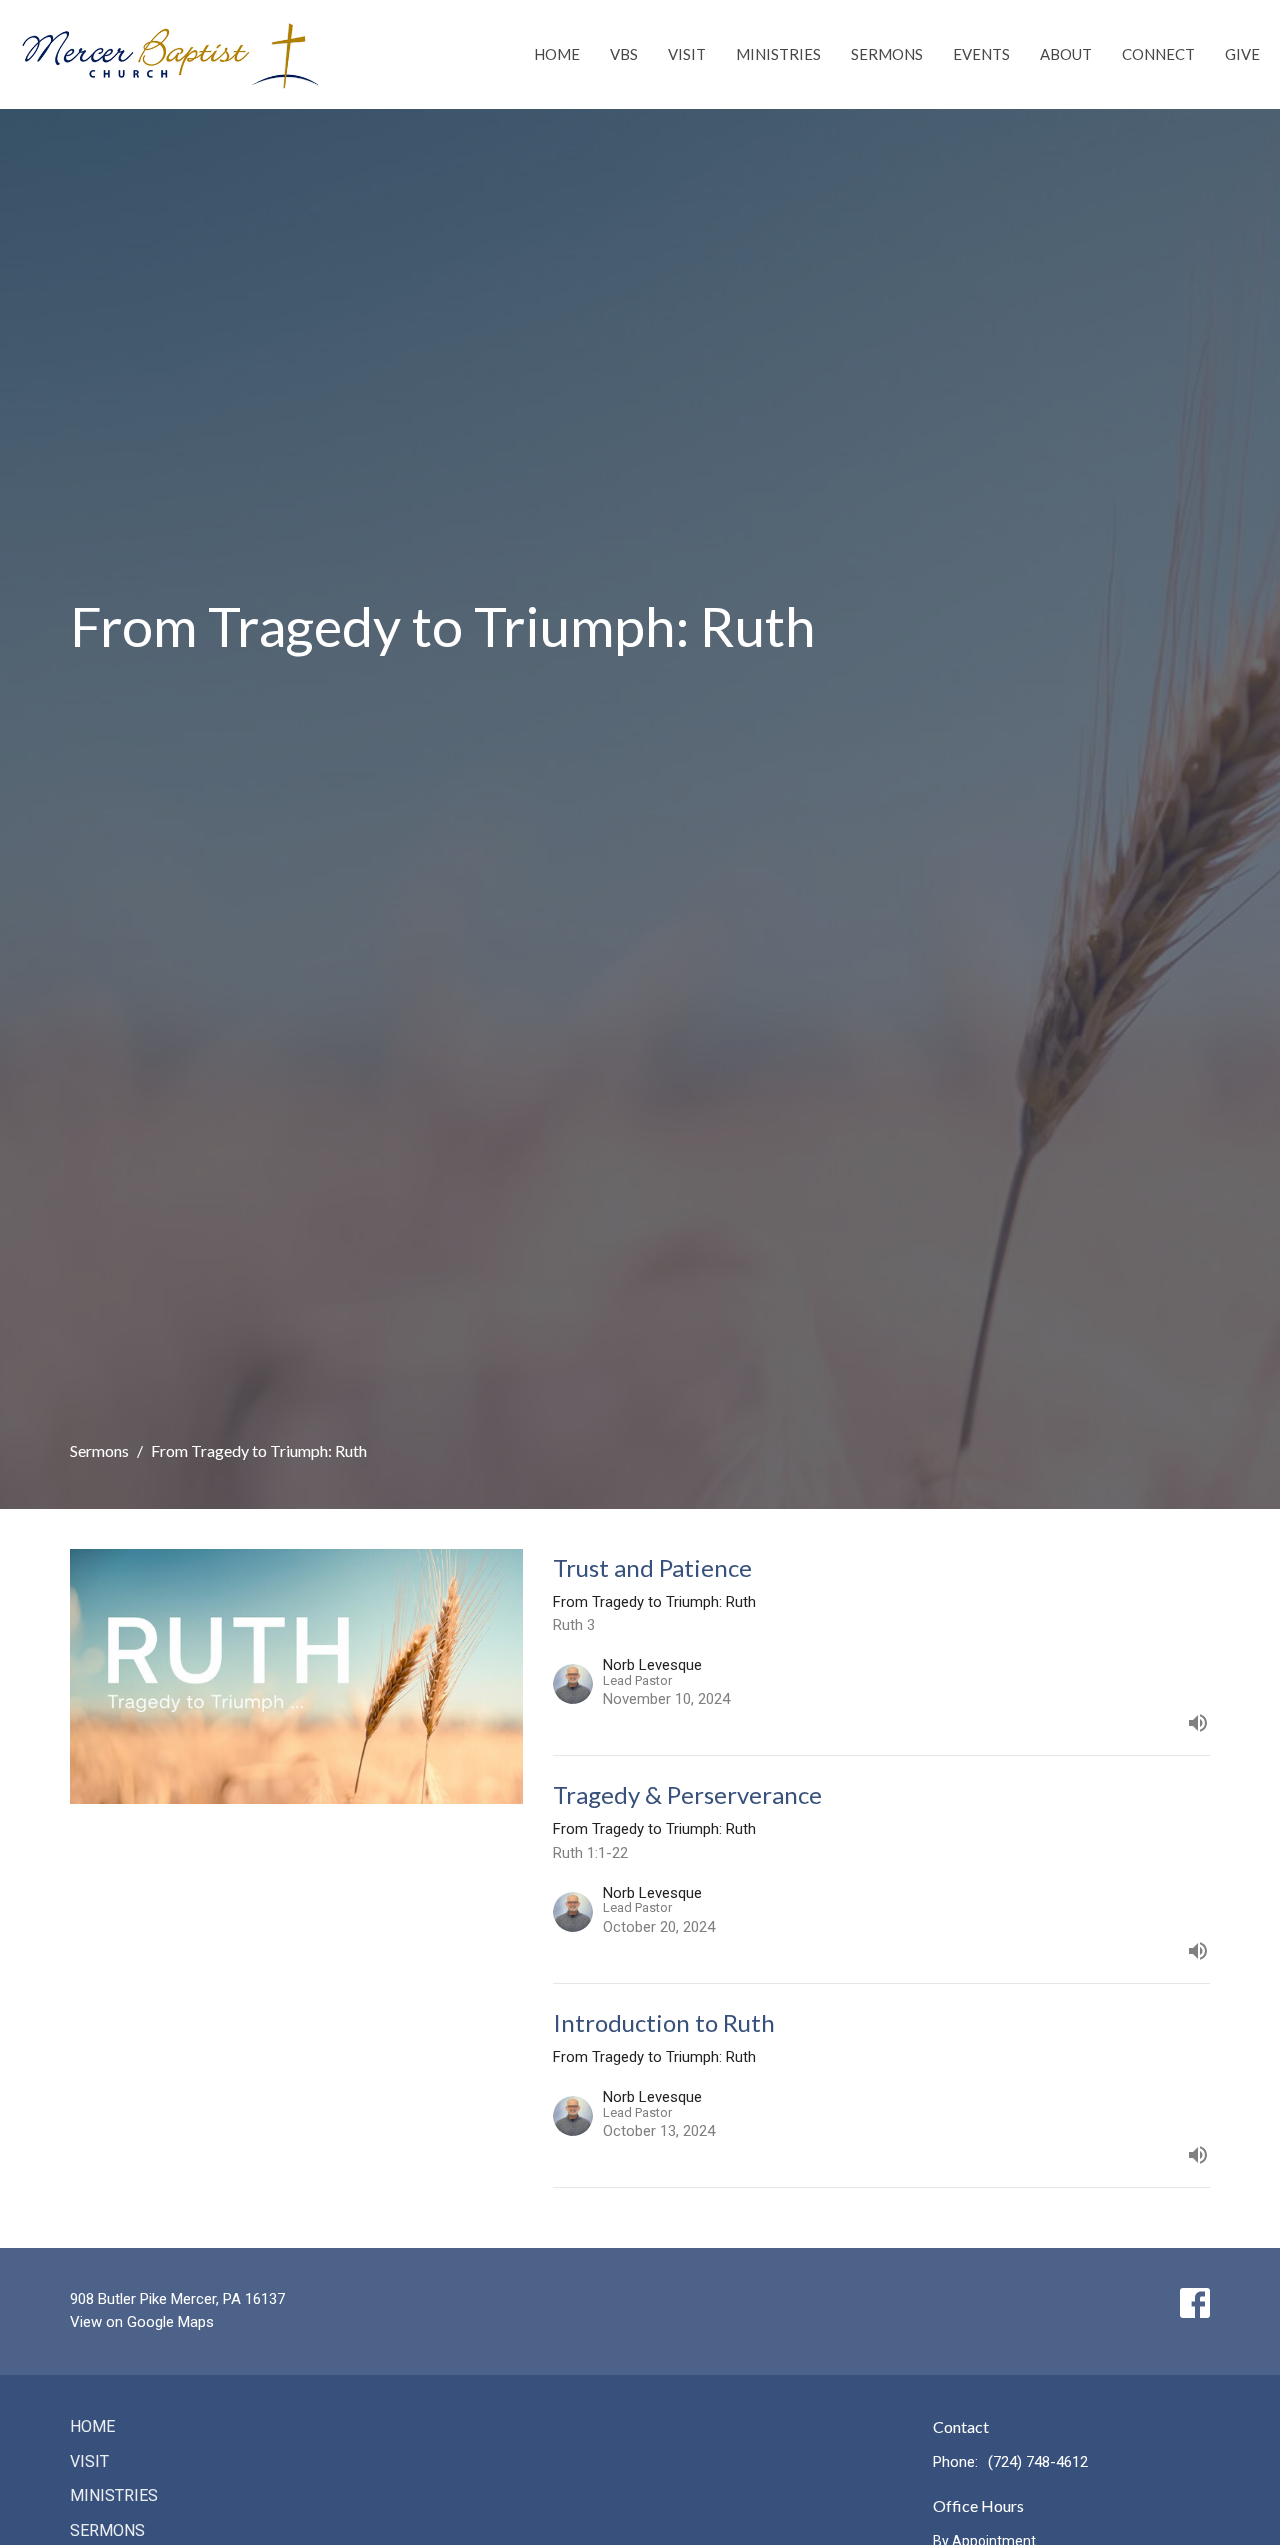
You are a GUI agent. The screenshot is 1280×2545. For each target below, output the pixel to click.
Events (981, 54)
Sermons (887, 54)
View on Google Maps (142, 2322)
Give (1242, 54)
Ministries (778, 54)
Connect (1158, 54)
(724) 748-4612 (1038, 2462)
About (1066, 54)
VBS (624, 54)
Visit (687, 54)
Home (557, 54)
